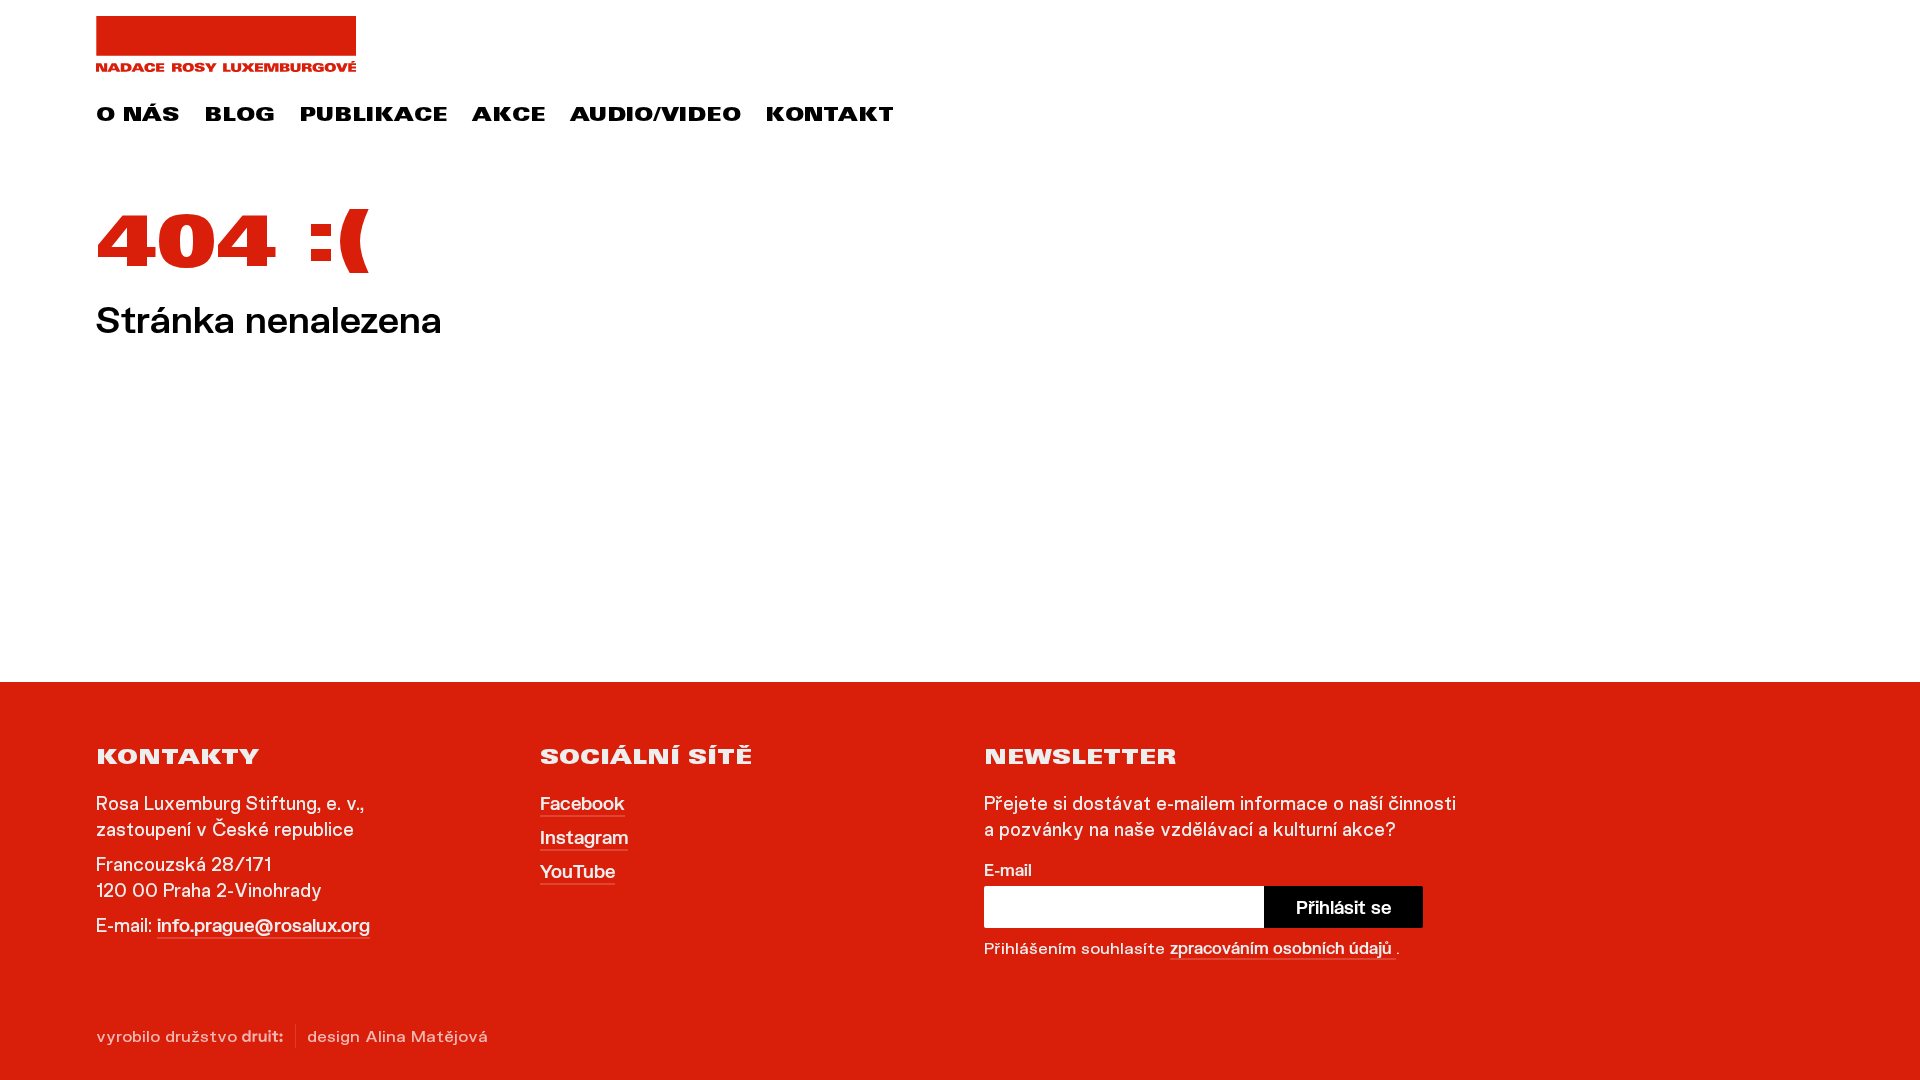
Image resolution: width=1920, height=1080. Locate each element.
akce (509, 117)
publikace (373, 117)
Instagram (584, 837)
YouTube (577, 871)
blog (239, 117)
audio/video (655, 117)
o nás (138, 117)
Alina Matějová (426, 1035)
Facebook (582, 803)
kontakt (829, 117)
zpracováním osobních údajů (1283, 947)
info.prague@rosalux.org (263, 925)
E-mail (1008, 869)
